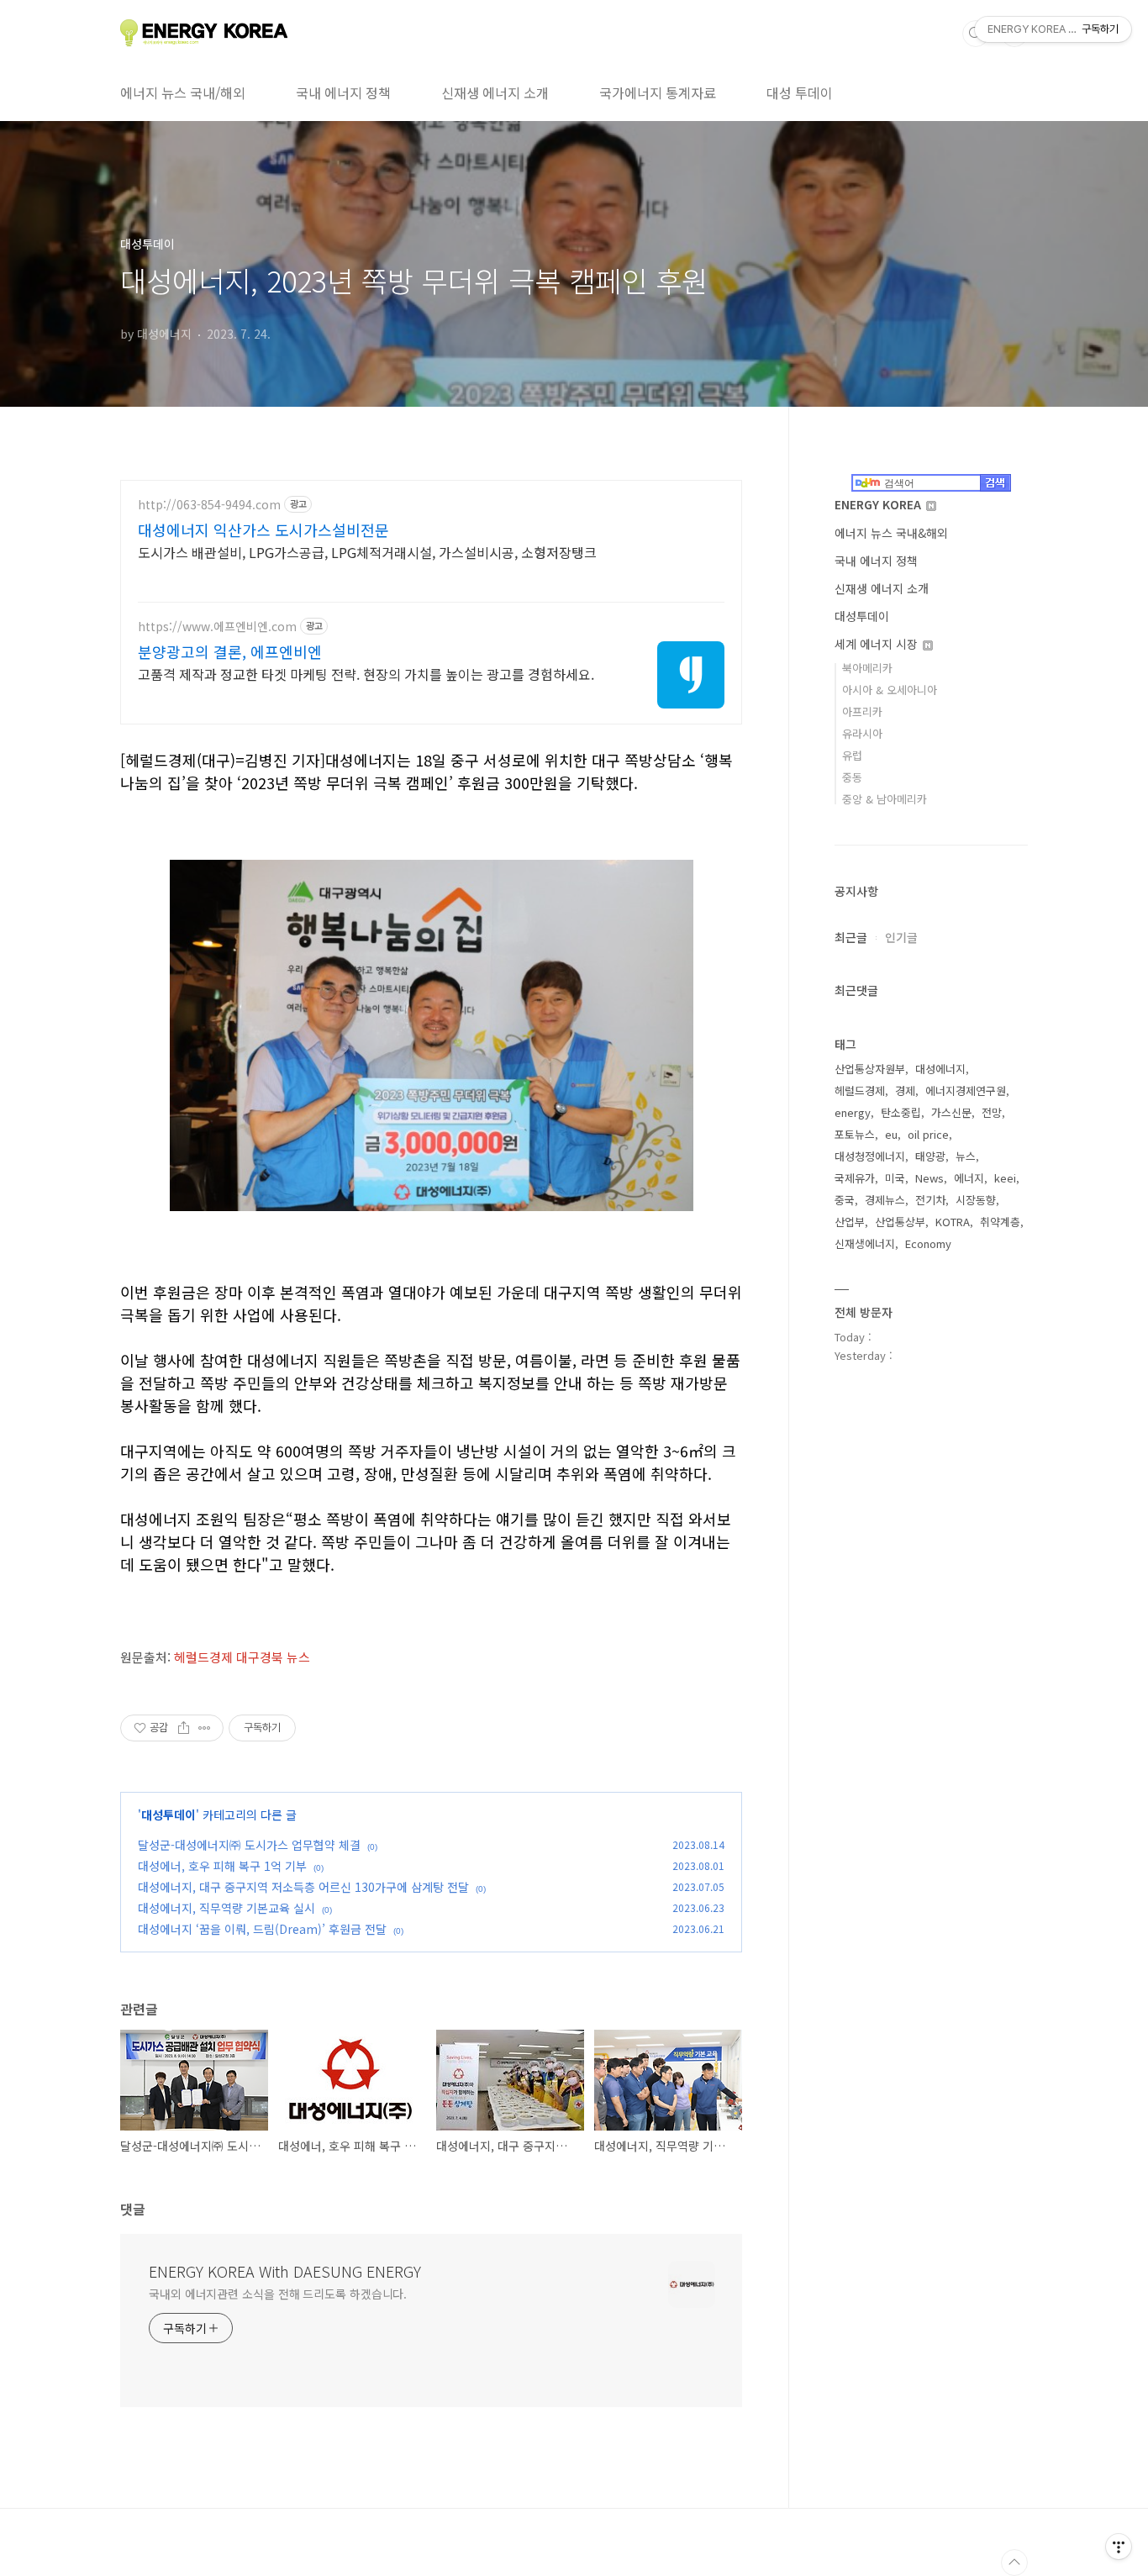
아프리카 (862, 711)
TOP (1014, 2563)
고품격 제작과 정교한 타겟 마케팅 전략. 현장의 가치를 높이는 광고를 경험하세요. (366, 674)
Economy (928, 1243)
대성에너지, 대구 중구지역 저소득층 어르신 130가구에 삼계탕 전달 (303, 1887)
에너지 (969, 1178)
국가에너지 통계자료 (658, 92)
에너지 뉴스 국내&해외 (891, 533)
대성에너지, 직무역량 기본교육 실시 (226, 1908)
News (929, 1178)
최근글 (851, 937)
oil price (928, 1134)
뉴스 (966, 1156)
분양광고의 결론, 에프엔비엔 (230, 651)
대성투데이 (169, 1815)
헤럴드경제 (860, 1090)
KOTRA (953, 1222)
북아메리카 (867, 668)
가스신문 (951, 1112)
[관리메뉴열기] (1119, 2547)
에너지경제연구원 (966, 1090)
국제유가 (855, 1178)
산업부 (850, 1222)
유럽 (852, 755)
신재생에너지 (865, 1243)
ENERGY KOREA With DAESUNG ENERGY (285, 2271)
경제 (905, 1090)
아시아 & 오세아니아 (890, 690)
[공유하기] (184, 1728)
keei (1005, 1178)
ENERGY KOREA (879, 504)
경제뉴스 (885, 1200)
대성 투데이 (800, 92)
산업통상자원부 (870, 1069)
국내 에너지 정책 (343, 92)
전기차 (930, 1200)
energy (853, 1112)
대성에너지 (940, 1069)
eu (891, 1134)
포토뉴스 (855, 1134)
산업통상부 (900, 1222)
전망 (992, 1112)
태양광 (930, 1156)
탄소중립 (901, 1112)
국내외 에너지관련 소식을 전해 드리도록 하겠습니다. (278, 2294)
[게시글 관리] (205, 1728)
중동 (852, 777)
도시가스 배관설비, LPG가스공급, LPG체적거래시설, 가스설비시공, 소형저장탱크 (367, 552)
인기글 (901, 937)
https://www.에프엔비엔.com (217, 627)
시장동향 (976, 1200)
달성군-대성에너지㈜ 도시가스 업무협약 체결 (249, 1845)
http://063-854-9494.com (209, 505)
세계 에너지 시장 (878, 644)
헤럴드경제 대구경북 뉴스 (242, 1657)
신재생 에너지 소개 (495, 92)
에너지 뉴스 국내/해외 (183, 92)
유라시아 (862, 733)
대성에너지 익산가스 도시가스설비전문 (263, 529)
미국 (895, 1178)
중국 (845, 1200)
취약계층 (1000, 1222)
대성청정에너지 (870, 1156)
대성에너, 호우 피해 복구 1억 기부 (222, 1866)
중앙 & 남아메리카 (885, 799)
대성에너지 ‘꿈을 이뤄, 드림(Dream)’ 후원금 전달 (262, 1929)
